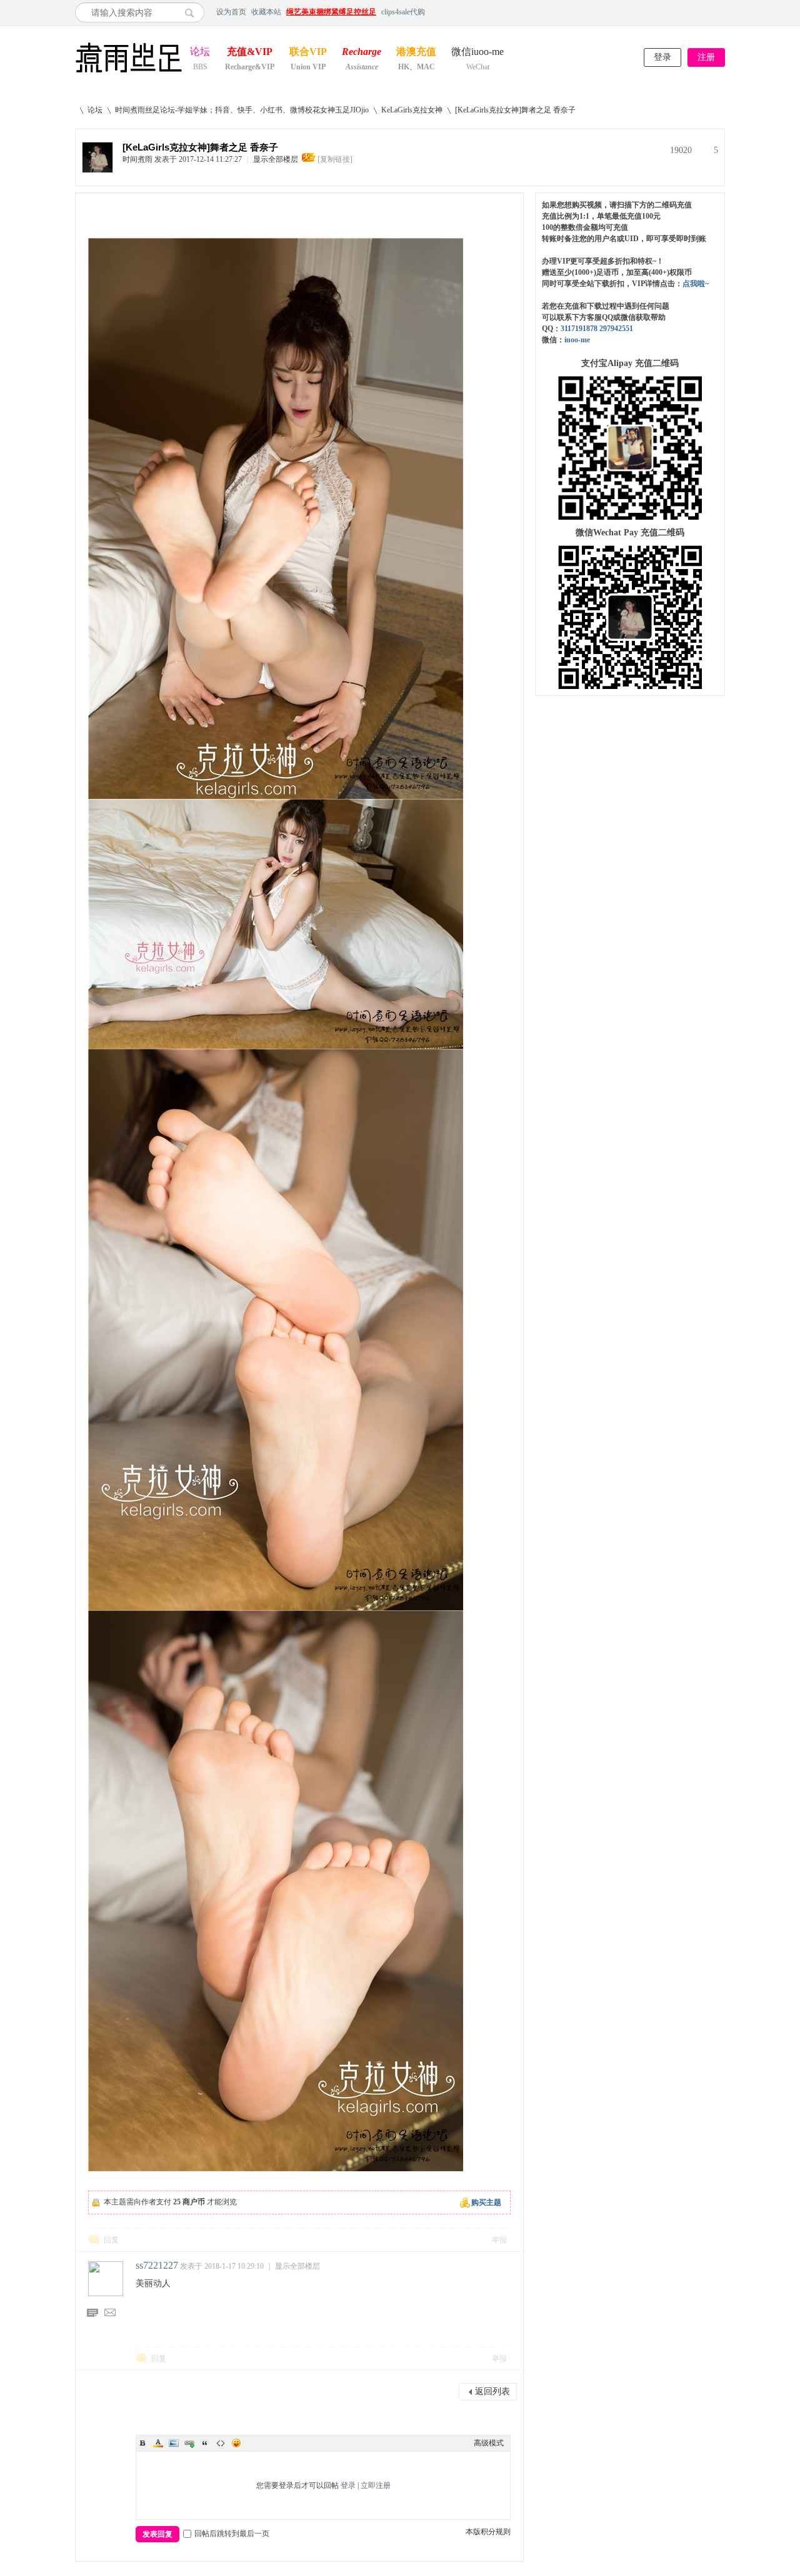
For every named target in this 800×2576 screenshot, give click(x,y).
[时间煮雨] (97, 170)
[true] (193, 12)
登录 (662, 57)
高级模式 (489, 2443)
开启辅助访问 (722, 12)
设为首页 (231, 12)
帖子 (92, 2314)
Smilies (236, 2443)
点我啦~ (696, 284)
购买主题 (486, 2202)
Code (221, 2443)
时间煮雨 (137, 159)
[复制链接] (335, 159)
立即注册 (376, 2485)
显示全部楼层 (276, 159)
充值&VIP (250, 53)
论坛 (200, 53)
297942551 (616, 329)
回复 (111, 2240)
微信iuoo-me (477, 53)
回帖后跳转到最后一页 (232, 2534)
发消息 (110, 2314)
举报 (499, 2240)
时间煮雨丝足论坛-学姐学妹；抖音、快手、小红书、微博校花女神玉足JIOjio (242, 110)
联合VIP (308, 53)
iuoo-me (577, 340)
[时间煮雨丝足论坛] (129, 74)
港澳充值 (416, 53)
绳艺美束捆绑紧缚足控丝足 (331, 12)
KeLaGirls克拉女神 (412, 110)
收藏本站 (266, 12)
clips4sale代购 (403, 12)
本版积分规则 (488, 2532)
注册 (706, 57)
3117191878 (579, 329)
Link (189, 2443)
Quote (205, 2443)
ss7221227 (157, 2265)
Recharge (362, 53)
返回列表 (492, 2391)
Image (174, 2443)
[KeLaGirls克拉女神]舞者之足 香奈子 (515, 110)
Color (158, 2443)
